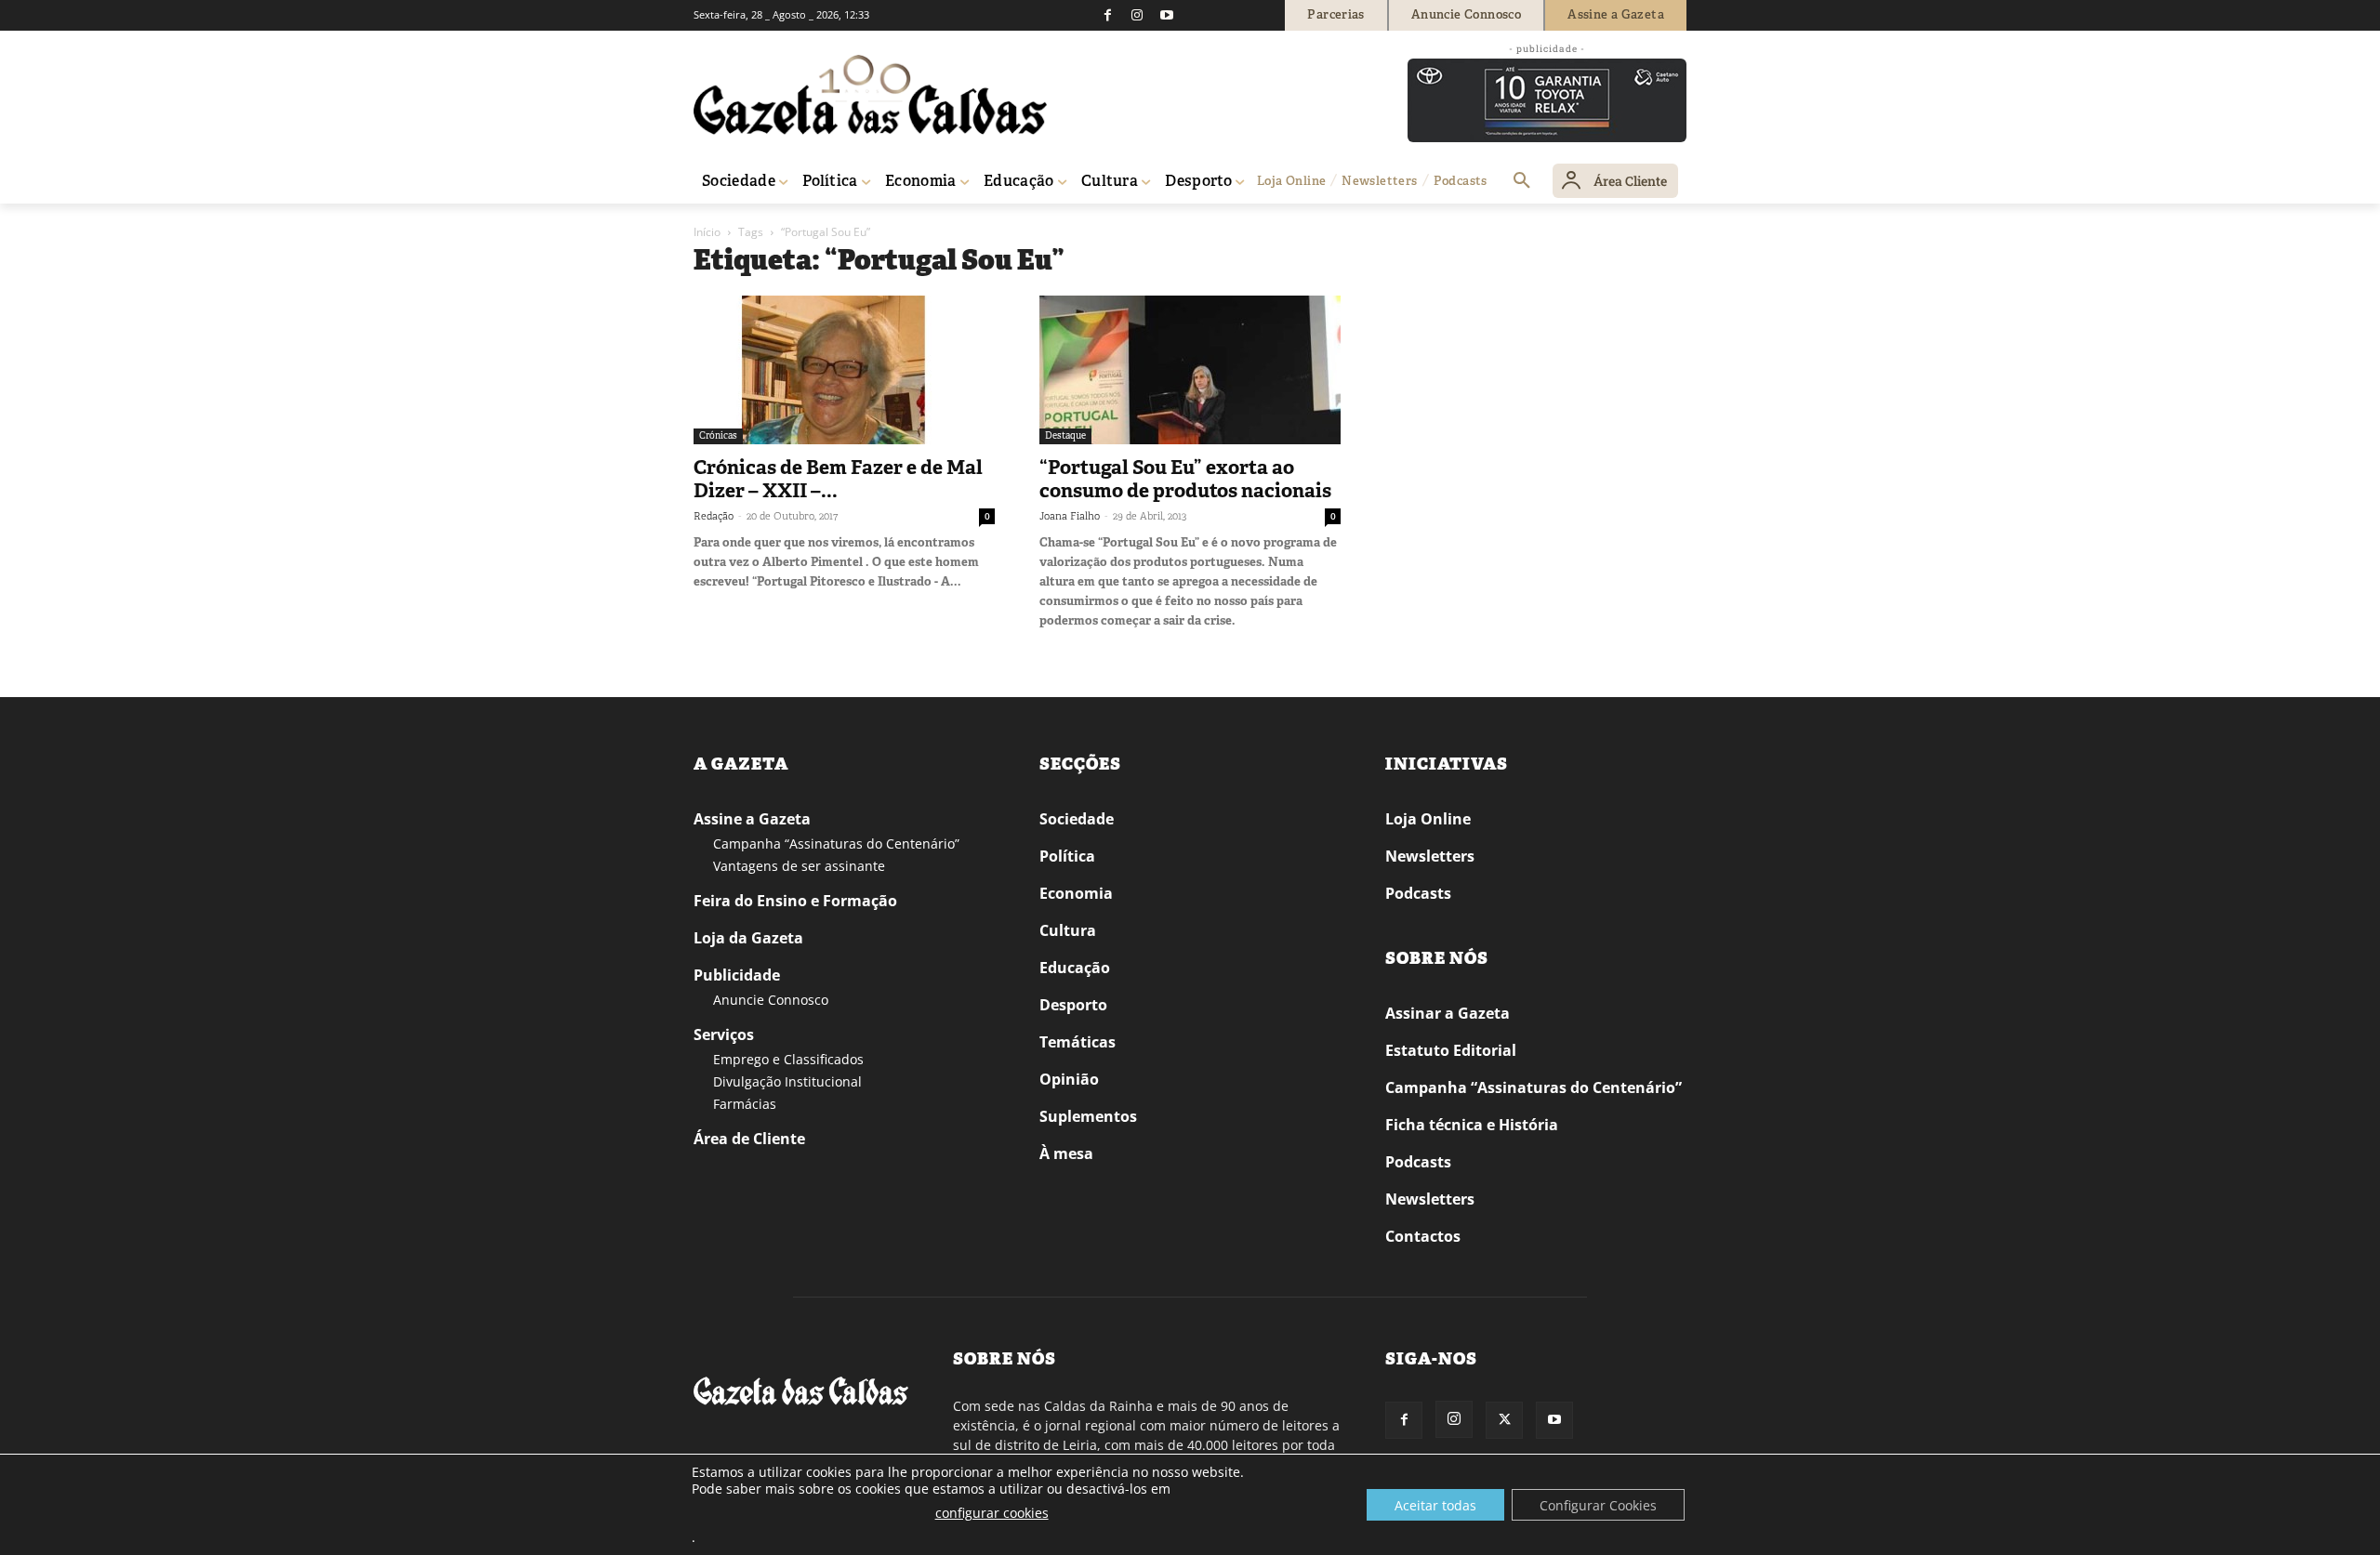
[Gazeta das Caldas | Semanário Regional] (870, 95)
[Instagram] (1137, 15)
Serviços (724, 1034)
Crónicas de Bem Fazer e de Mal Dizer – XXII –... (838, 479)
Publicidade (737, 975)
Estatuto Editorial (1451, 1050)
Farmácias (745, 1104)
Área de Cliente (749, 1139)
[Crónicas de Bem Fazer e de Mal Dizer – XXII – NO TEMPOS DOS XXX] (844, 370)
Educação (1075, 968)
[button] (1522, 181)
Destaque (1065, 435)
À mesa (1066, 1153)
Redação (714, 516)
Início (707, 232)
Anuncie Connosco (771, 1000)
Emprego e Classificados (788, 1059)
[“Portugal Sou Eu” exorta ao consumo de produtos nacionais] (1190, 370)
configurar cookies (992, 1513)
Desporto (1073, 1005)
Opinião (1069, 1079)
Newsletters (1430, 856)
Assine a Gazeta (752, 819)
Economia (1076, 893)
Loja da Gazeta (748, 938)
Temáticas (1078, 1042)
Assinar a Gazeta (1448, 1013)
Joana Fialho (1070, 516)
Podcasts (1418, 893)
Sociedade (1077, 819)
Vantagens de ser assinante (799, 866)
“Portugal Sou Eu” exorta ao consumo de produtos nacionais (1185, 479)
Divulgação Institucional (787, 1081)
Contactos (1423, 1236)
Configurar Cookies (1598, 1505)
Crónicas (718, 435)
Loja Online (1428, 819)
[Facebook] (1107, 15)
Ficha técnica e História (1472, 1125)
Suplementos (1088, 1116)
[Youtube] (1167, 15)
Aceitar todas (1435, 1505)
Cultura (1068, 930)
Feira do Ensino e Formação (795, 901)
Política (1067, 856)
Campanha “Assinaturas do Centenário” (836, 843)
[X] (1504, 1420)
